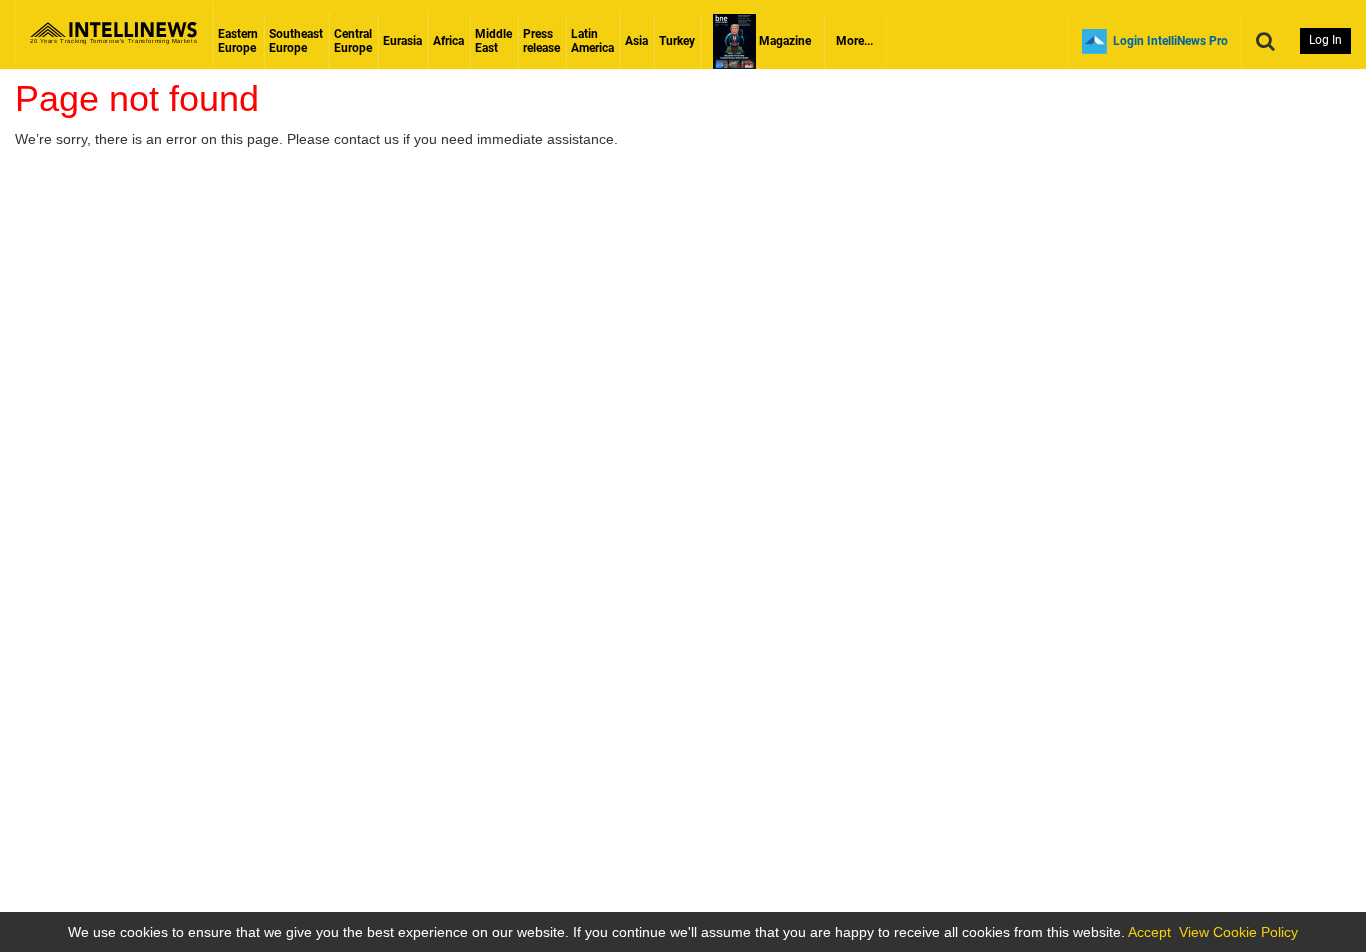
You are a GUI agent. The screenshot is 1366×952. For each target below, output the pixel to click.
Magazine (783, 41)
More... (854, 41)
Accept (1149, 932)
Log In (1325, 40)
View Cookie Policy (1238, 932)
